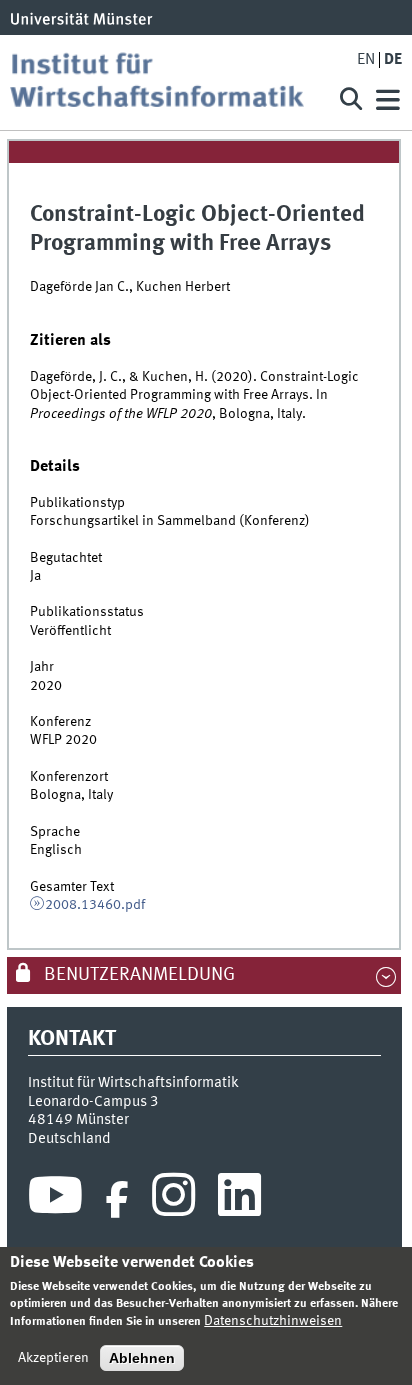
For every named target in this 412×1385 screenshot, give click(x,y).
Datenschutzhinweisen (273, 1321)
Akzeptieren (53, 1358)
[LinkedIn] (239, 1200)
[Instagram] (173, 1200)
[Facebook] (117, 1200)
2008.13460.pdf (95, 905)
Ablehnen (142, 1358)
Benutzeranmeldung (137, 975)
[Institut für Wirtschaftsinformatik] (164, 82)
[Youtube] (55, 1200)
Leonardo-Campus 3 (93, 1102)
